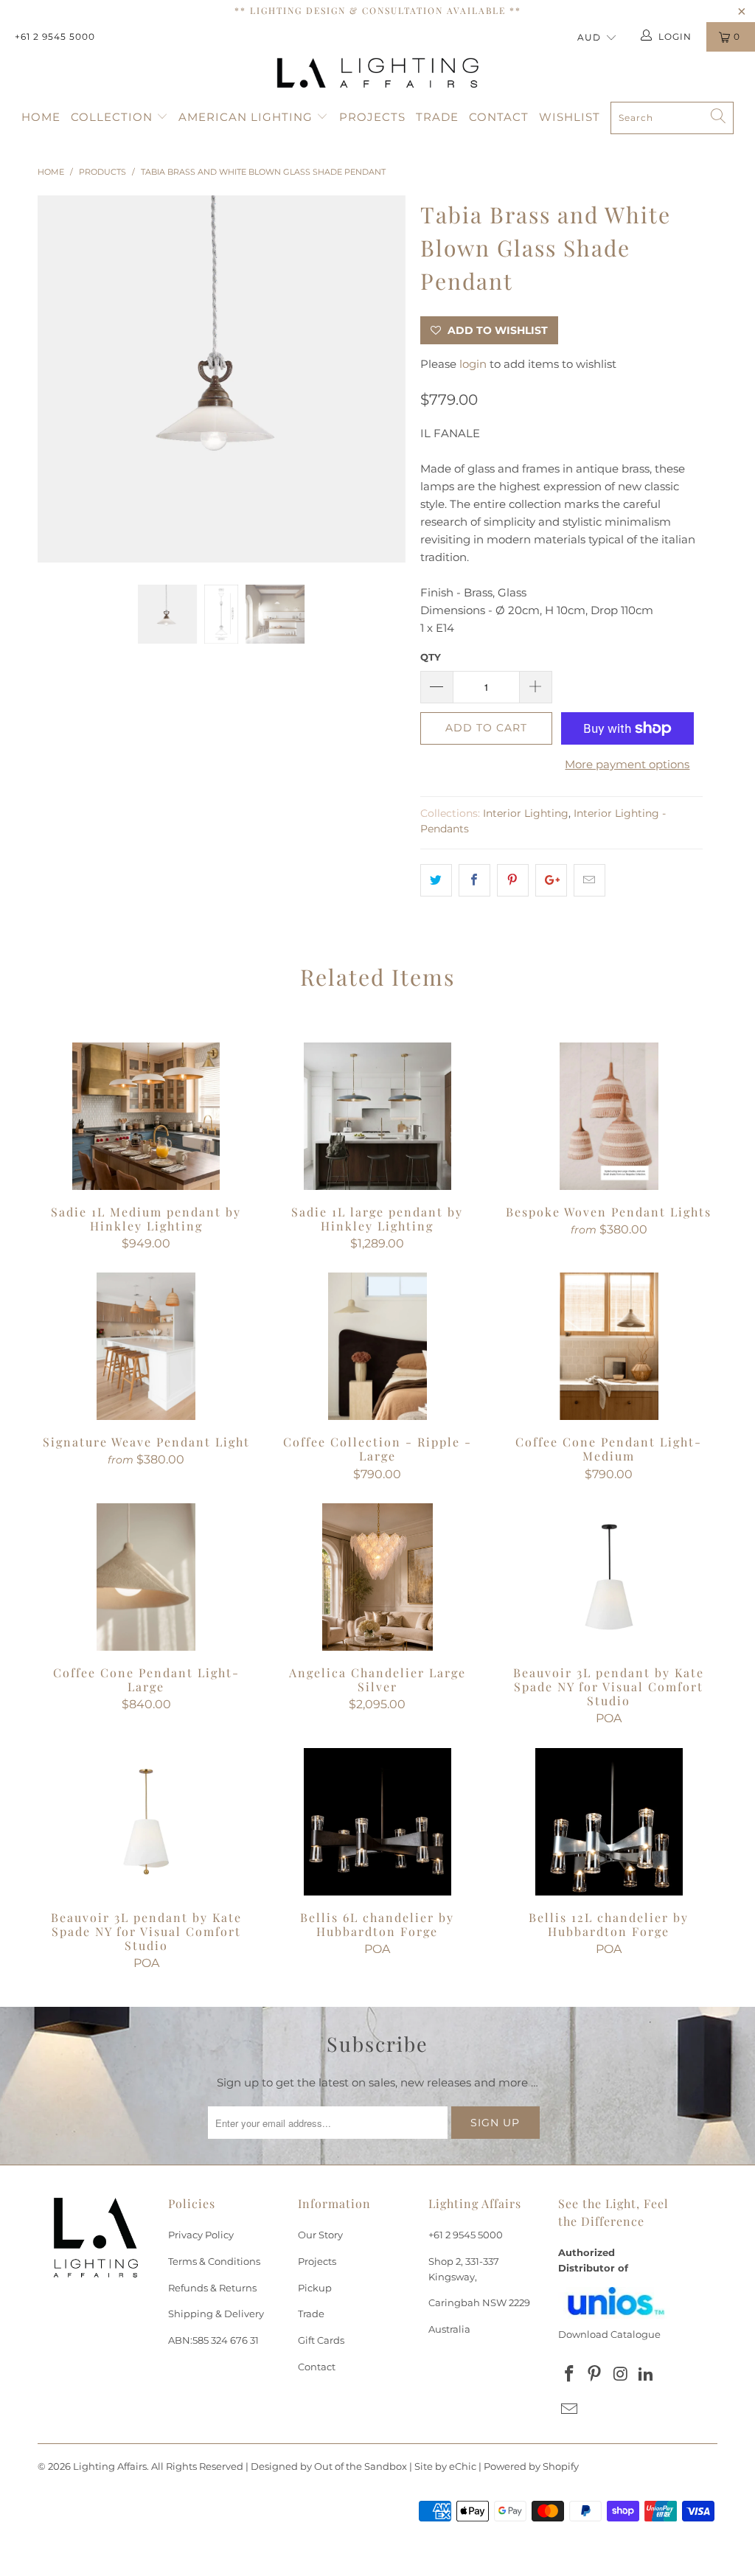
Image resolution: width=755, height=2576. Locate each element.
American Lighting (247, 117)
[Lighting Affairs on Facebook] (569, 2375)
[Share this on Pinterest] (513, 880)
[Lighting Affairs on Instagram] (621, 2375)
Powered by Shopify (531, 2466)
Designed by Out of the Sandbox (329, 2466)
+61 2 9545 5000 (55, 36)
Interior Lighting (526, 813)
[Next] (386, 379)
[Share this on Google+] (551, 880)
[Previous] (57, 379)
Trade (437, 117)
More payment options (627, 764)
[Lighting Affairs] (377, 73)
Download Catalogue (609, 2334)
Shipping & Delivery (216, 2314)
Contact (499, 117)
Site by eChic (445, 2466)
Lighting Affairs (110, 2466)
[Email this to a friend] (589, 880)
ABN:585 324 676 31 (213, 2340)
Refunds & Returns (212, 2288)
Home (41, 117)
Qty (431, 657)
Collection (114, 117)
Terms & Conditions (214, 2261)
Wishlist (570, 117)
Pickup (315, 2288)
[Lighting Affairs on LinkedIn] (646, 2375)
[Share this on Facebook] (474, 880)
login (473, 364)
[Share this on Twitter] (436, 880)
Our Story (320, 2235)
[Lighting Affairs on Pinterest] (595, 2375)
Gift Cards (321, 2340)
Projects (372, 117)
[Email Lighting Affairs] (569, 2410)
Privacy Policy (201, 2235)
